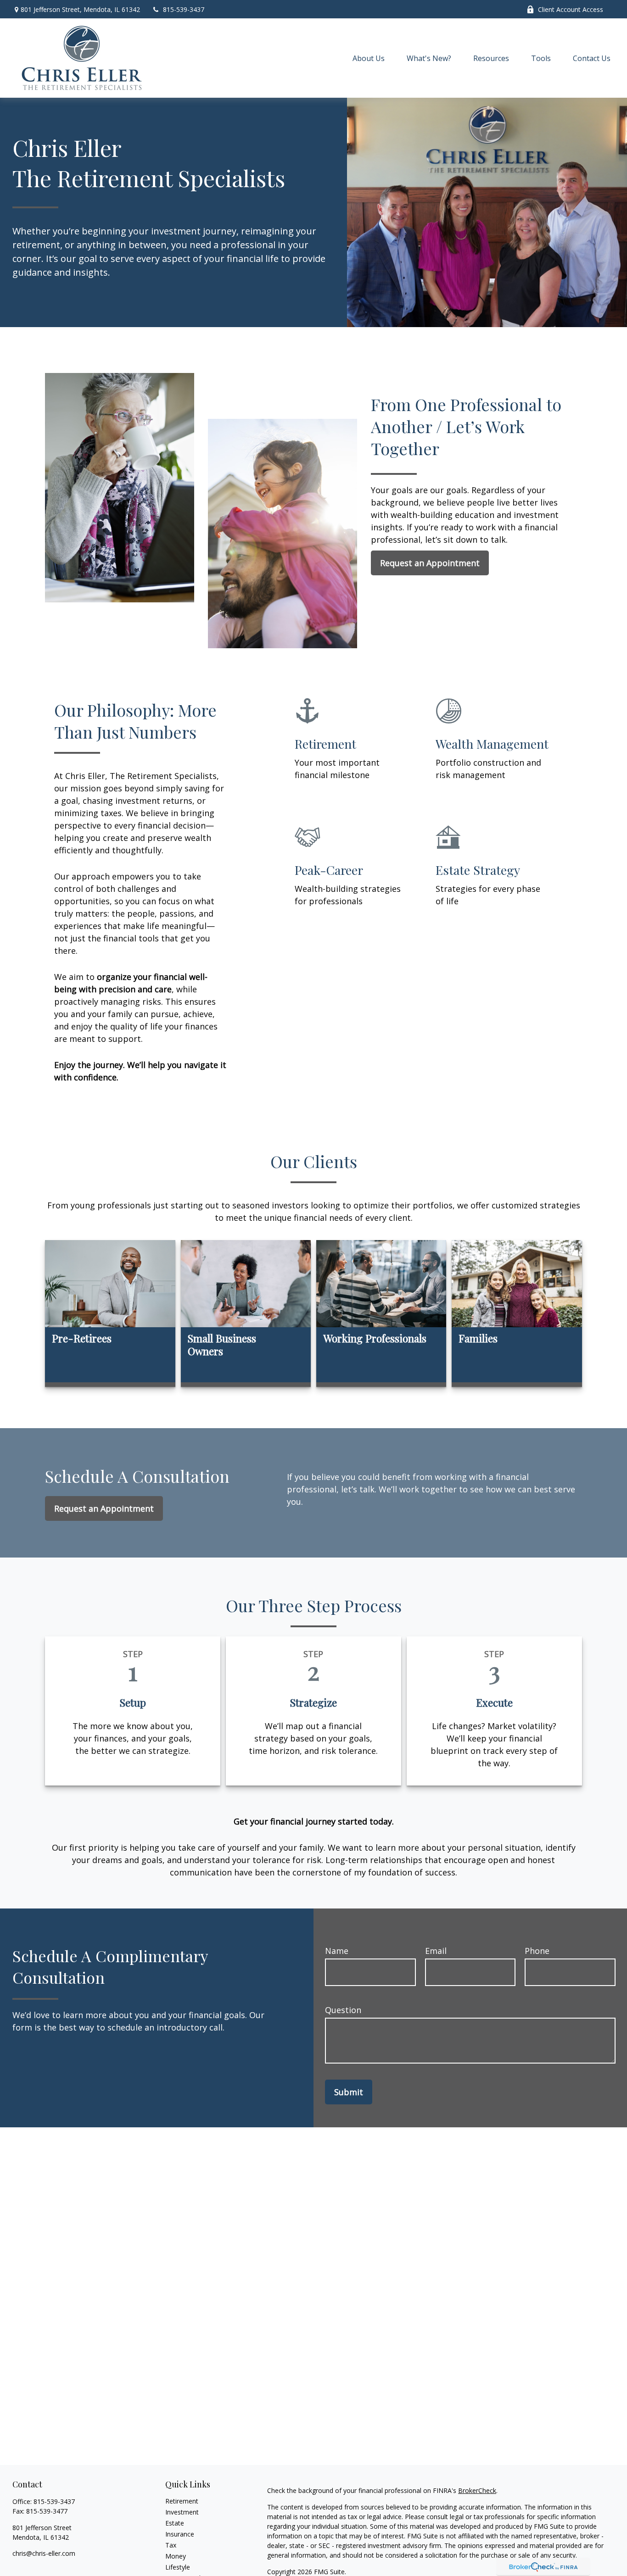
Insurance (180, 2534)
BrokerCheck (477, 2490)
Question (343, 2010)
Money (176, 2556)
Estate (175, 2523)
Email (436, 1951)
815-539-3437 (184, 9)
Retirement (182, 2501)
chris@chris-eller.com (44, 2553)
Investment (182, 2512)
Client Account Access (571, 9)
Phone (537, 1951)
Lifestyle (178, 2567)
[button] (369, 58)
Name (337, 1951)
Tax (171, 2545)
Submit (349, 2092)
